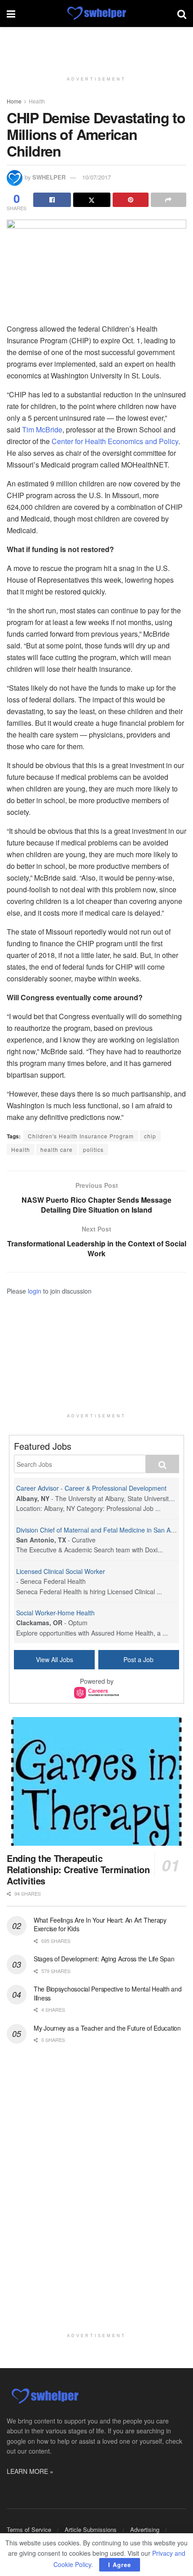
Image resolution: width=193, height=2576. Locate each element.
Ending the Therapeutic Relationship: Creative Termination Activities (78, 1869)
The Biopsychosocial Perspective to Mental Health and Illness (107, 1993)
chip (150, 1136)
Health (37, 101)
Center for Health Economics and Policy (115, 441)
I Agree (120, 2565)
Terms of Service (29, 2529)
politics (93, 1149)
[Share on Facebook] (52, 200)
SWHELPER (49, 177)
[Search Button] (182, 13)
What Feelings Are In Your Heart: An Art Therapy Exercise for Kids (100, 1924)
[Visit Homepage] (96, 13)
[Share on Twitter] (92, 200)
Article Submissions (91, 2529)
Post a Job (138, 1659)
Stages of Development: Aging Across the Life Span (104, 1959)
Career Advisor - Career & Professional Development (91, 1488)
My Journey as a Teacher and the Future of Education (107, 2028)
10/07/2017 (96, 177)
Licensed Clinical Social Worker (61, 1571)
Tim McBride (42, 429)
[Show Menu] (11, 13)
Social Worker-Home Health (55, 1613)
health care (57, 1149)
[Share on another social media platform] (169, 200)
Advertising (145, 2529)
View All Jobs (55, 1659)
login (35, 1291)
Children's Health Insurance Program (81, 1136)
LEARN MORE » (30, 2471)
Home (14, 101)
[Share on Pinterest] (131, 200)
